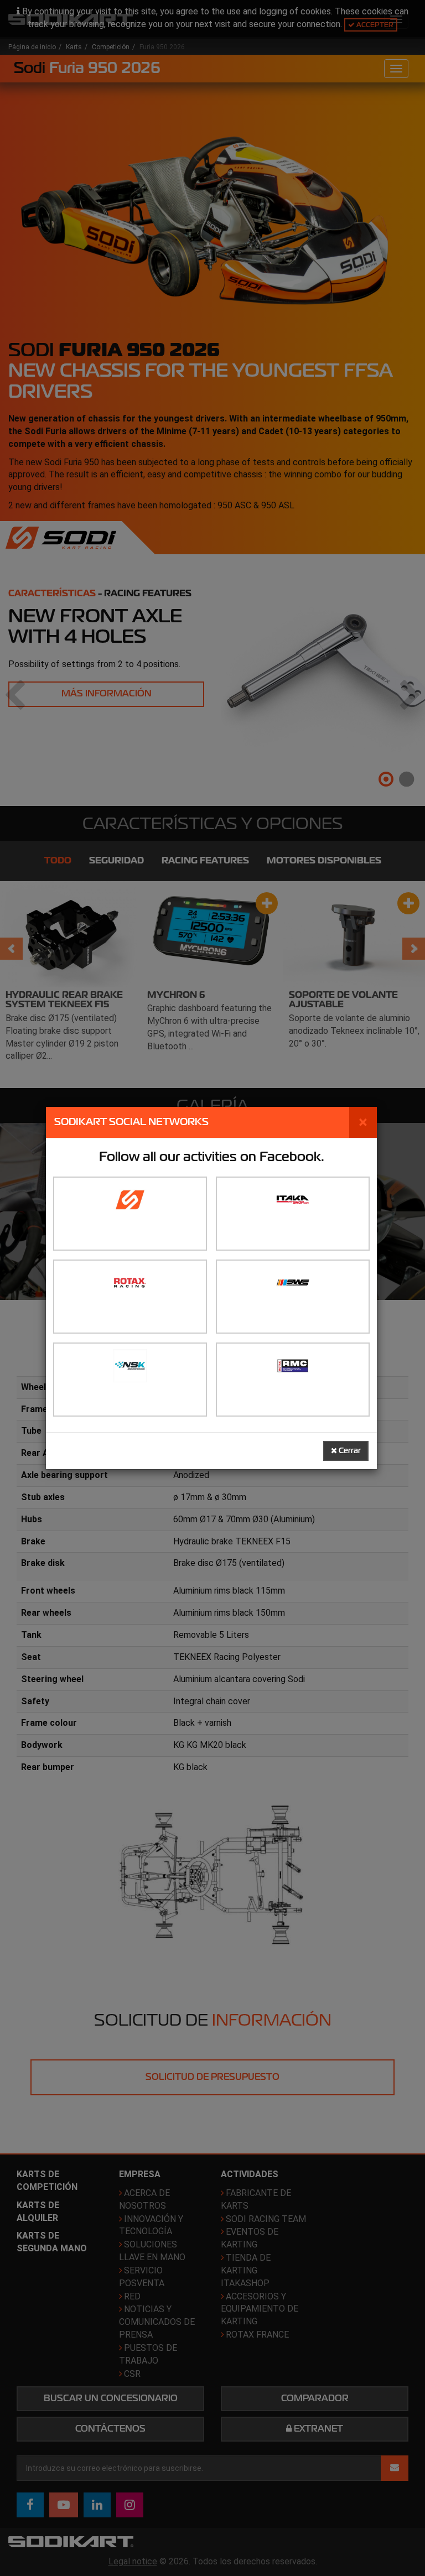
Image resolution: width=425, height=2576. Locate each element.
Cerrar (349, 1451)
